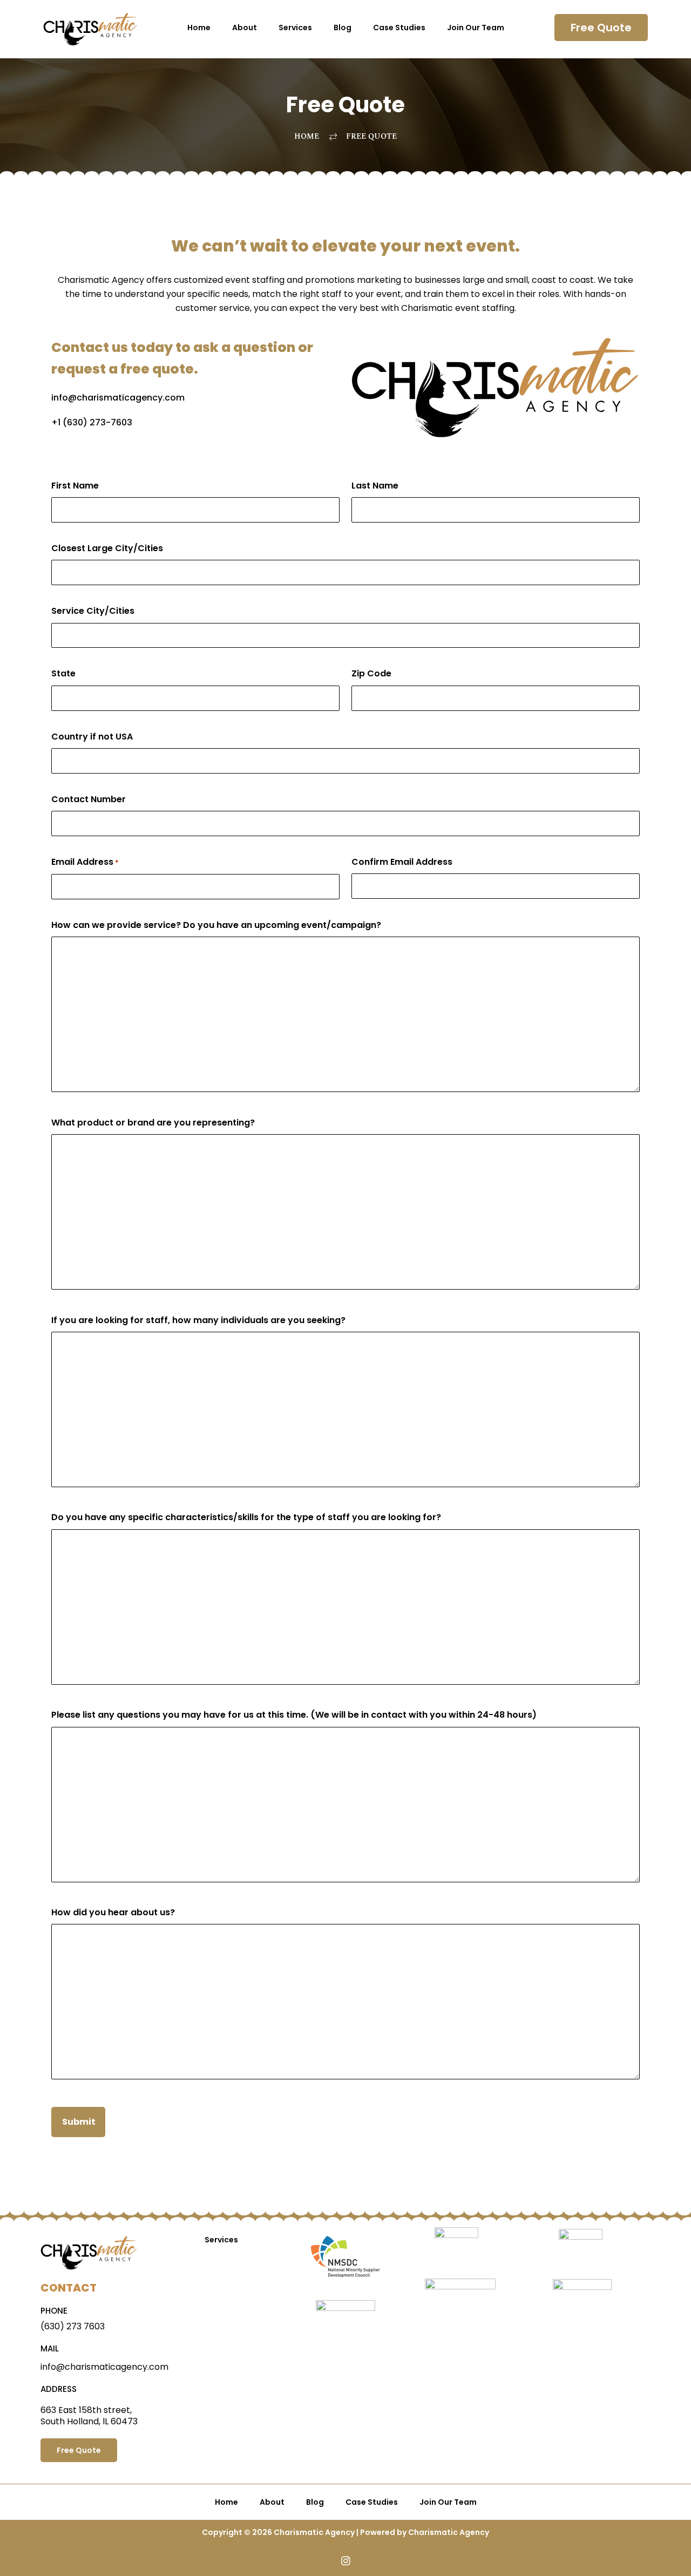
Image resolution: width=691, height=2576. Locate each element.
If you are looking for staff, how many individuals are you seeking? (198, 1320)
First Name (75, 486)
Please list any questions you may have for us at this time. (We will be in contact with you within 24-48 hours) (294, 1715)
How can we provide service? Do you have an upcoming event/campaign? (216, 925)
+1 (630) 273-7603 (92, 422)
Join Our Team (476, 28)
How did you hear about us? (113, 1912)
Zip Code (371, 673)
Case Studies (399, 28)
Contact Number (89, 799)
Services (295, 28)
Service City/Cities (93, 611)
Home (199, 28)
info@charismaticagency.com (118, 398)
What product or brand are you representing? (153, 1123)
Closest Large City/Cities (107, 548)
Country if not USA (92, 737)
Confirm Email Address (402, 862)
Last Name (375, 486)
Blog (343, 28)
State (63, 673)
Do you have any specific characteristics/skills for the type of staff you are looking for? (246, 1517)
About (245, 28)
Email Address (85, 862)
